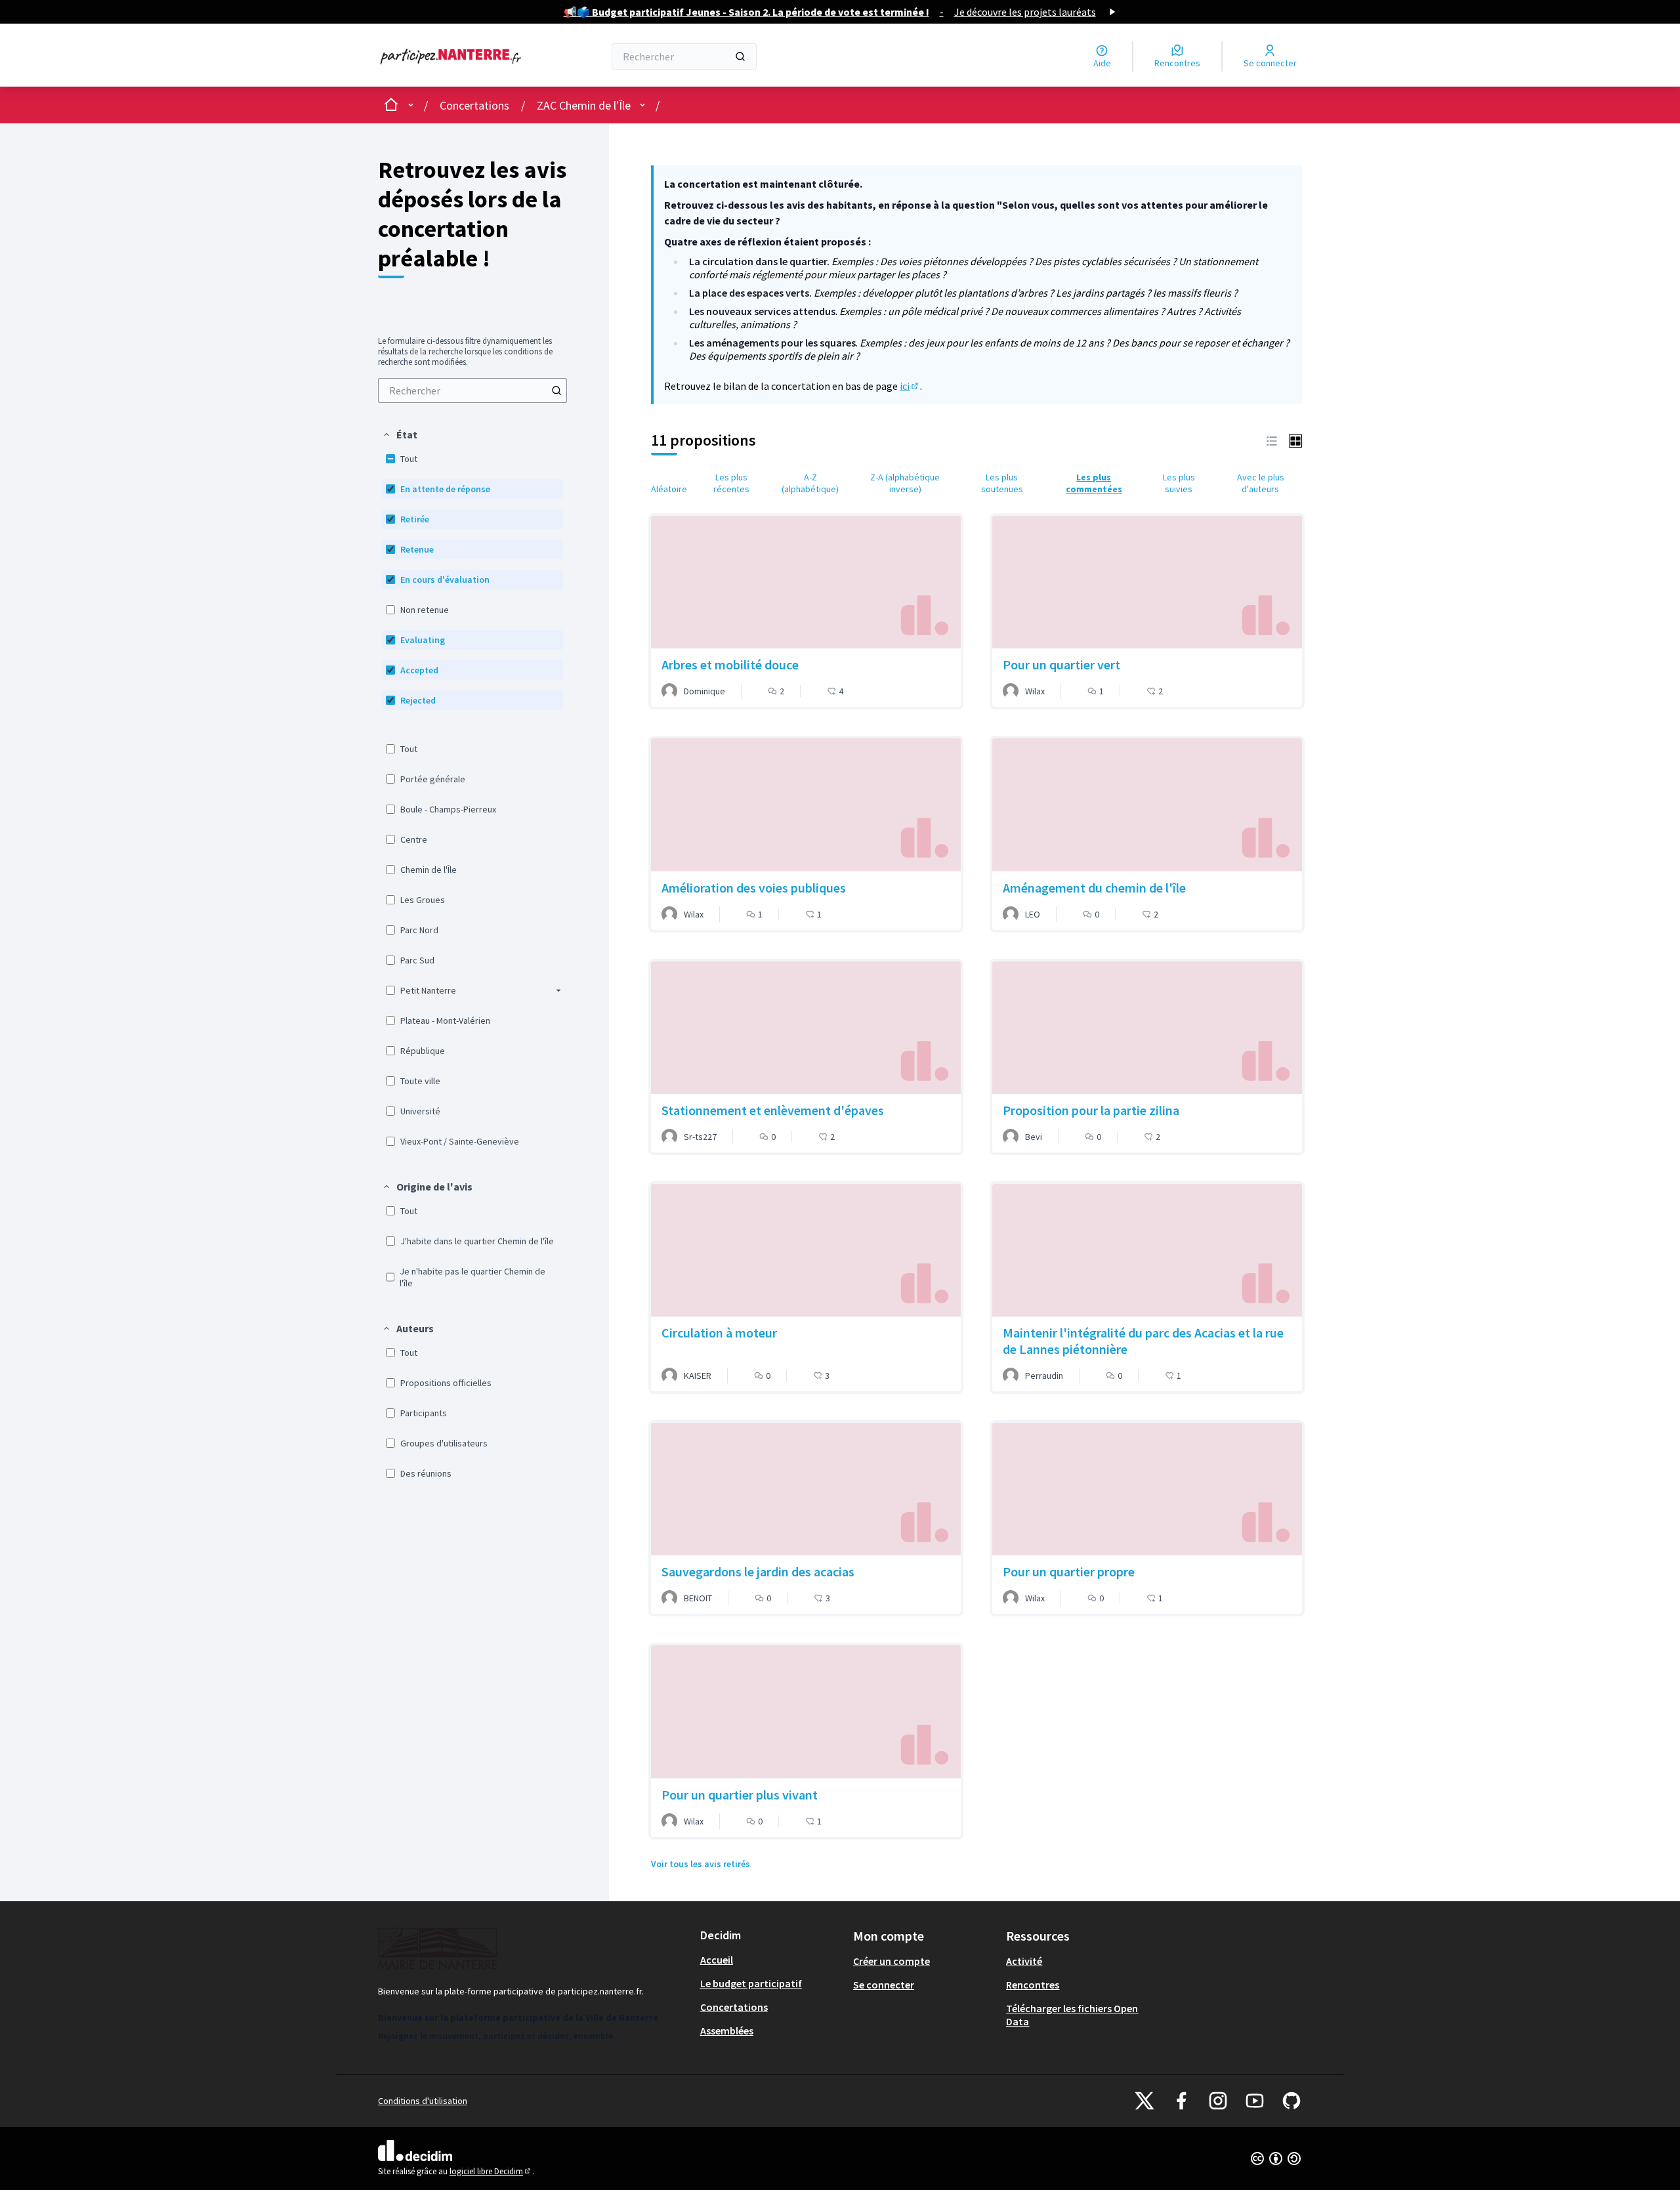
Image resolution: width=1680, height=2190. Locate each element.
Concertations (474, 105)
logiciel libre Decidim (491, 2171)
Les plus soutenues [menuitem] (1002, 483)
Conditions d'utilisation (423, 2101)
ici (910, 386)
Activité (1024, 1961)
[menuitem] (472, 390)
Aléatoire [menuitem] (669, 489)
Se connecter (884, 1985)
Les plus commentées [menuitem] (1094, 483)
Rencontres (1033, 1985)
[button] (400, 434)
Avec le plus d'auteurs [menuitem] (1261, 483)
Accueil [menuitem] (717, 1960)
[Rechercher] (740, 56)
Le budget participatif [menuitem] (751, 1983)
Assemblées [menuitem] (727, 2031)
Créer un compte (892, 1961)
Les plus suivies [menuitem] (1179, 483)
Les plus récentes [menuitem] (731, 483)
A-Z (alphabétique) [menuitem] (810, 483)
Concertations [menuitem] (734, 2007)
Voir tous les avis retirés (701, 1864)
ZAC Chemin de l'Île (584, 105)
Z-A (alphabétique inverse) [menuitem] (905, 483)
